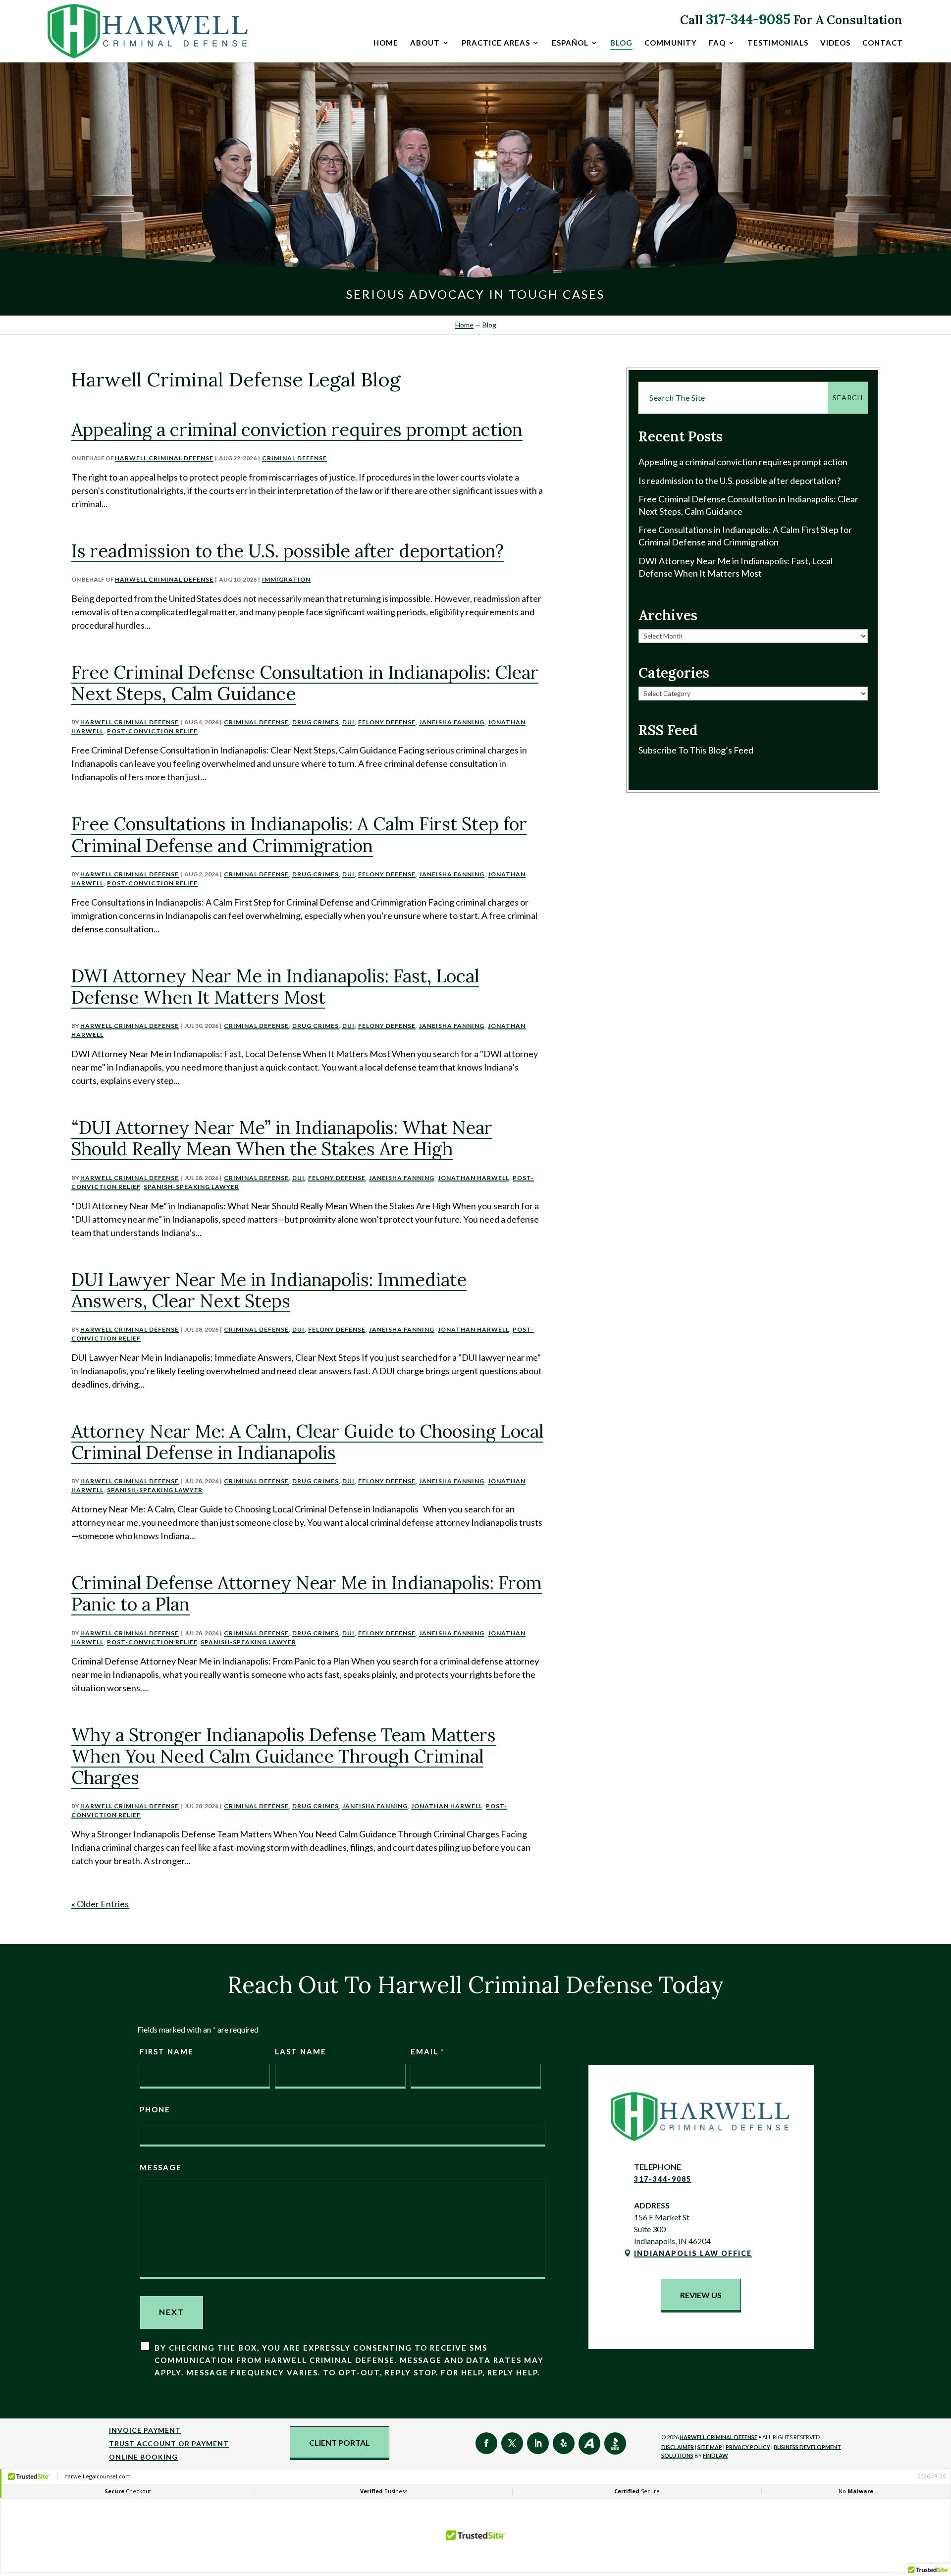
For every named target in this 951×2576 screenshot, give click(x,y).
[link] (149, 31)
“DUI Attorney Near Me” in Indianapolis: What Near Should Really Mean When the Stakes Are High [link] (282, 1138)
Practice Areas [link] (496, 43)
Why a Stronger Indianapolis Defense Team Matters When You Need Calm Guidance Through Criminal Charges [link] (284, 1756)
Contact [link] (883, 43)
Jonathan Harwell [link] (474, 1178)
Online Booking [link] (143, 2457)
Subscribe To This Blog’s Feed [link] (696, 750)
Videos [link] (835, 43)
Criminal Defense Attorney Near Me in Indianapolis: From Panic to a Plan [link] (307, 1593)
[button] (486, 2443)
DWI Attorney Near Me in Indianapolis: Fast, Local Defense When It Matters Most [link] (275, 987)
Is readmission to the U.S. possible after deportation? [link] (288, 551)
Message (161, 2167)
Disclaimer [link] (678, 2447)
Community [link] (671, 43)
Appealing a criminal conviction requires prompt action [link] (297, 429)
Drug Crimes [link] (316, 722)
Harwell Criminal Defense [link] (164, 458)
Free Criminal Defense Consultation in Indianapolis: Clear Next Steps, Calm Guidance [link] (305, 683)
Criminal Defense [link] (294, 458)
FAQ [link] (717, 43)
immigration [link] (286, 579)
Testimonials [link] (778, 43)
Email (427, 2051)
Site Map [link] (710, 2447)
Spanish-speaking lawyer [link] (191, 1187)
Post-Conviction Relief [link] (152, 731)
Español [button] (570, 43)
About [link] (425, 43)
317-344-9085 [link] (748, 19)
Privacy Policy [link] (748, 2447)
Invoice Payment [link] (145, 2430)
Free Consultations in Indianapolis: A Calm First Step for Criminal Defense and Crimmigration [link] (299, 834)
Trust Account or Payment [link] (169, 2443)
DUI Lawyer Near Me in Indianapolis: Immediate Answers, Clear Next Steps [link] (269, 1290)
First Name (167, 2051)
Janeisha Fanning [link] (452, 722)
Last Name (301, 2051)
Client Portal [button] (340, 2442)
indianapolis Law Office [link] (693, 2253)
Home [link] (386, 43)
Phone (155, 2109)
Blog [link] (621, 43)
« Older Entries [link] (100, 1904)
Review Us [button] (701, 2295)
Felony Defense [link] (387, 722)
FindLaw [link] (715, 2455)
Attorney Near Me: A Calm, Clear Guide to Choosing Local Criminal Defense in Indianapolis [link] (307, 1442)
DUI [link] (348, 722)
